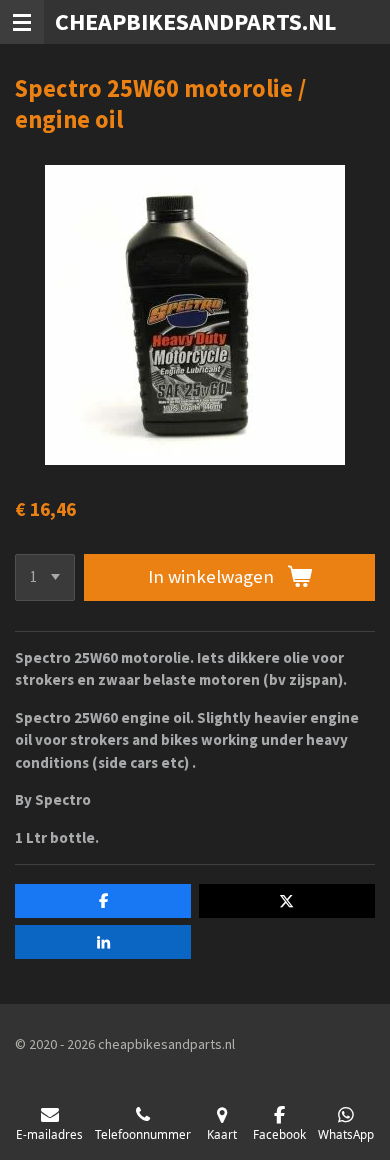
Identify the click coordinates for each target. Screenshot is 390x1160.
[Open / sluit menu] (22, 22)
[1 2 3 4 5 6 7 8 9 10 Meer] (45, 577)
